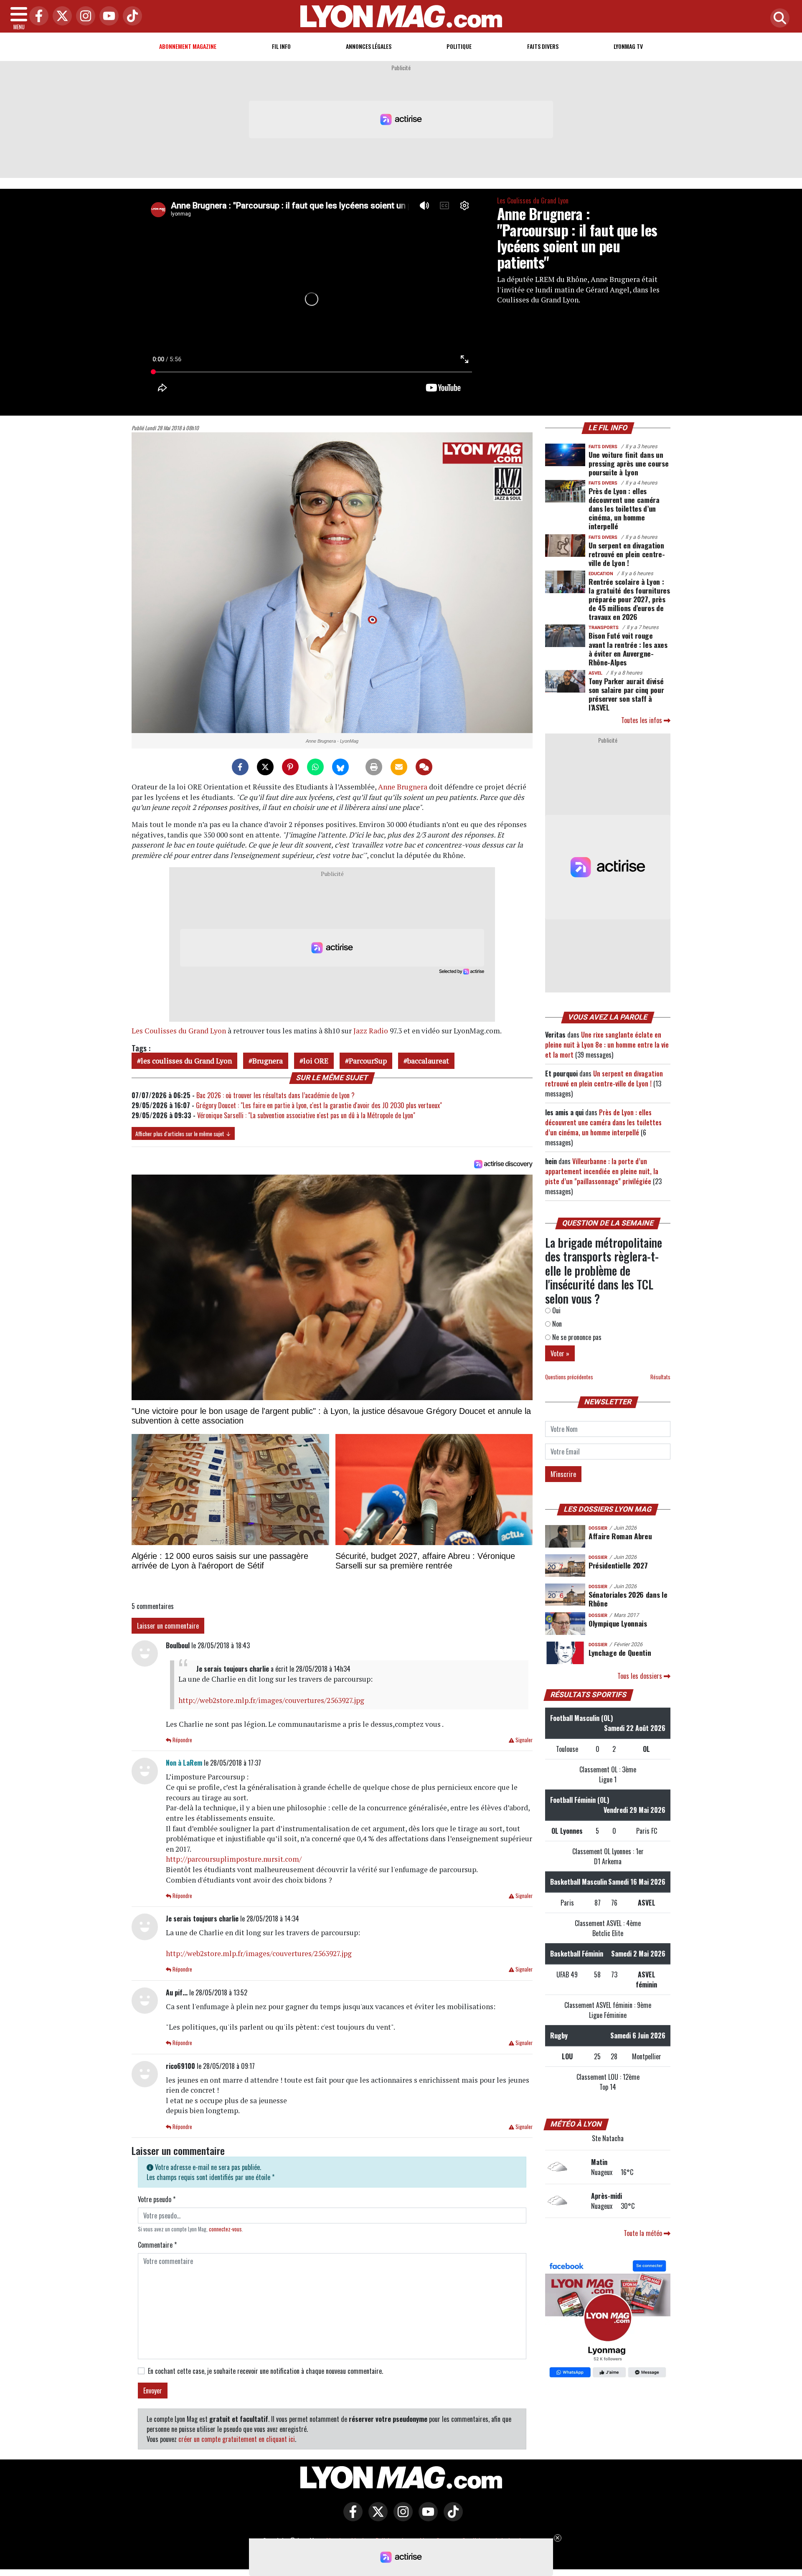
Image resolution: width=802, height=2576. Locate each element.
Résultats (660, 1377)
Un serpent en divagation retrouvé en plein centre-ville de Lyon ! (627, 554)
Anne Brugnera (403, 787)
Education (601, 574)
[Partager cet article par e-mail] (399, 767)
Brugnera (268, 1061)
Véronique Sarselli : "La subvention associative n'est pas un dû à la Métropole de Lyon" (306, 1115)
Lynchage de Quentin (620, 1652)
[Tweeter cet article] (265, 767)
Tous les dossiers (641, 1676)
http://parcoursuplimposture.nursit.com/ (234, 1859)
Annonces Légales (369, 46)
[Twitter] (60, 16)
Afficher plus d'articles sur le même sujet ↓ (183, 1133)
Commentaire (157, 2245)
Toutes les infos (642, 720)
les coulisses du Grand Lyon (186, 1061)
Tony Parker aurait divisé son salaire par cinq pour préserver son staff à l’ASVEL (626, 694)
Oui (556, 1310)
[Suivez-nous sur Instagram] (401, 2518)
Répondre (182, 1740)
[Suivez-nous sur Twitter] (376, 2518)
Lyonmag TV (628, 46)
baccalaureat (428, 1061)
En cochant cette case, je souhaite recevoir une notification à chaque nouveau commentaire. (265, 2371)
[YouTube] (107, 16)
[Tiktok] (130, 16)
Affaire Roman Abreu (620, 1536)
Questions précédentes (569, 1377)
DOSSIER (598, 1528)
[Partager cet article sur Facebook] (240, 767)
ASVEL (595, 673)
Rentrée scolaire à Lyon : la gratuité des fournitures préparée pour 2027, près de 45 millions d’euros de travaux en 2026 (629, 599)
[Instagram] (84, 16)
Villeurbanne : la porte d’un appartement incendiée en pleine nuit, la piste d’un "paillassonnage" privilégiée (602, 1171)
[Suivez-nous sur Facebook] (608, 2320)
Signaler (523, 1740)
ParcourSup (368, 1061)
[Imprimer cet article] (374, 767)
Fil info (281, 46)
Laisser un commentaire (168, 1626)
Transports (604, 628)
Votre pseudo (157, 2199)
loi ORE (316, 1061)
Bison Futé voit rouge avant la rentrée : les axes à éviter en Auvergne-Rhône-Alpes (628, 648)
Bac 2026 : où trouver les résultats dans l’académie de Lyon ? (275, 1095)
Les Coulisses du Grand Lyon (533, 200)
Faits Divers (543, 46)
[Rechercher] (778, 19)
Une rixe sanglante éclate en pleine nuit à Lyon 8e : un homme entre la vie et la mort (607, 1045)
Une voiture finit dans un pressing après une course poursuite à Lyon (628, 463)
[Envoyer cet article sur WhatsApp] (315, 767)
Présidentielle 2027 (618, 1565)
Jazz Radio (371, 1031)
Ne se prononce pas (576, 1337)
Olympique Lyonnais (618, 1623)
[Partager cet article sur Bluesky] (340, 767)
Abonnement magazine (188, 46)
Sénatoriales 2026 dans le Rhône (628, 1599)
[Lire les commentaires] (424, 767)
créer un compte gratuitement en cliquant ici (237, 2439)
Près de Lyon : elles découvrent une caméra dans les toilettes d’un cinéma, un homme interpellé (624, 508)
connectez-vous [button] (225, 2229)
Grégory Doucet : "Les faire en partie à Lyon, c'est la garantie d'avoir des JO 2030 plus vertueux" (319, 1105)
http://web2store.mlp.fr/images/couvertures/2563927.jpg (271, 1700)
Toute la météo (644, 2233)
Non (556, 1324)
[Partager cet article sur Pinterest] (290, 767)
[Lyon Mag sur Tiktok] (451, 2518)
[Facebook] (37, 16)
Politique (459, 46)
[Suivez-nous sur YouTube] (426, 2518)
